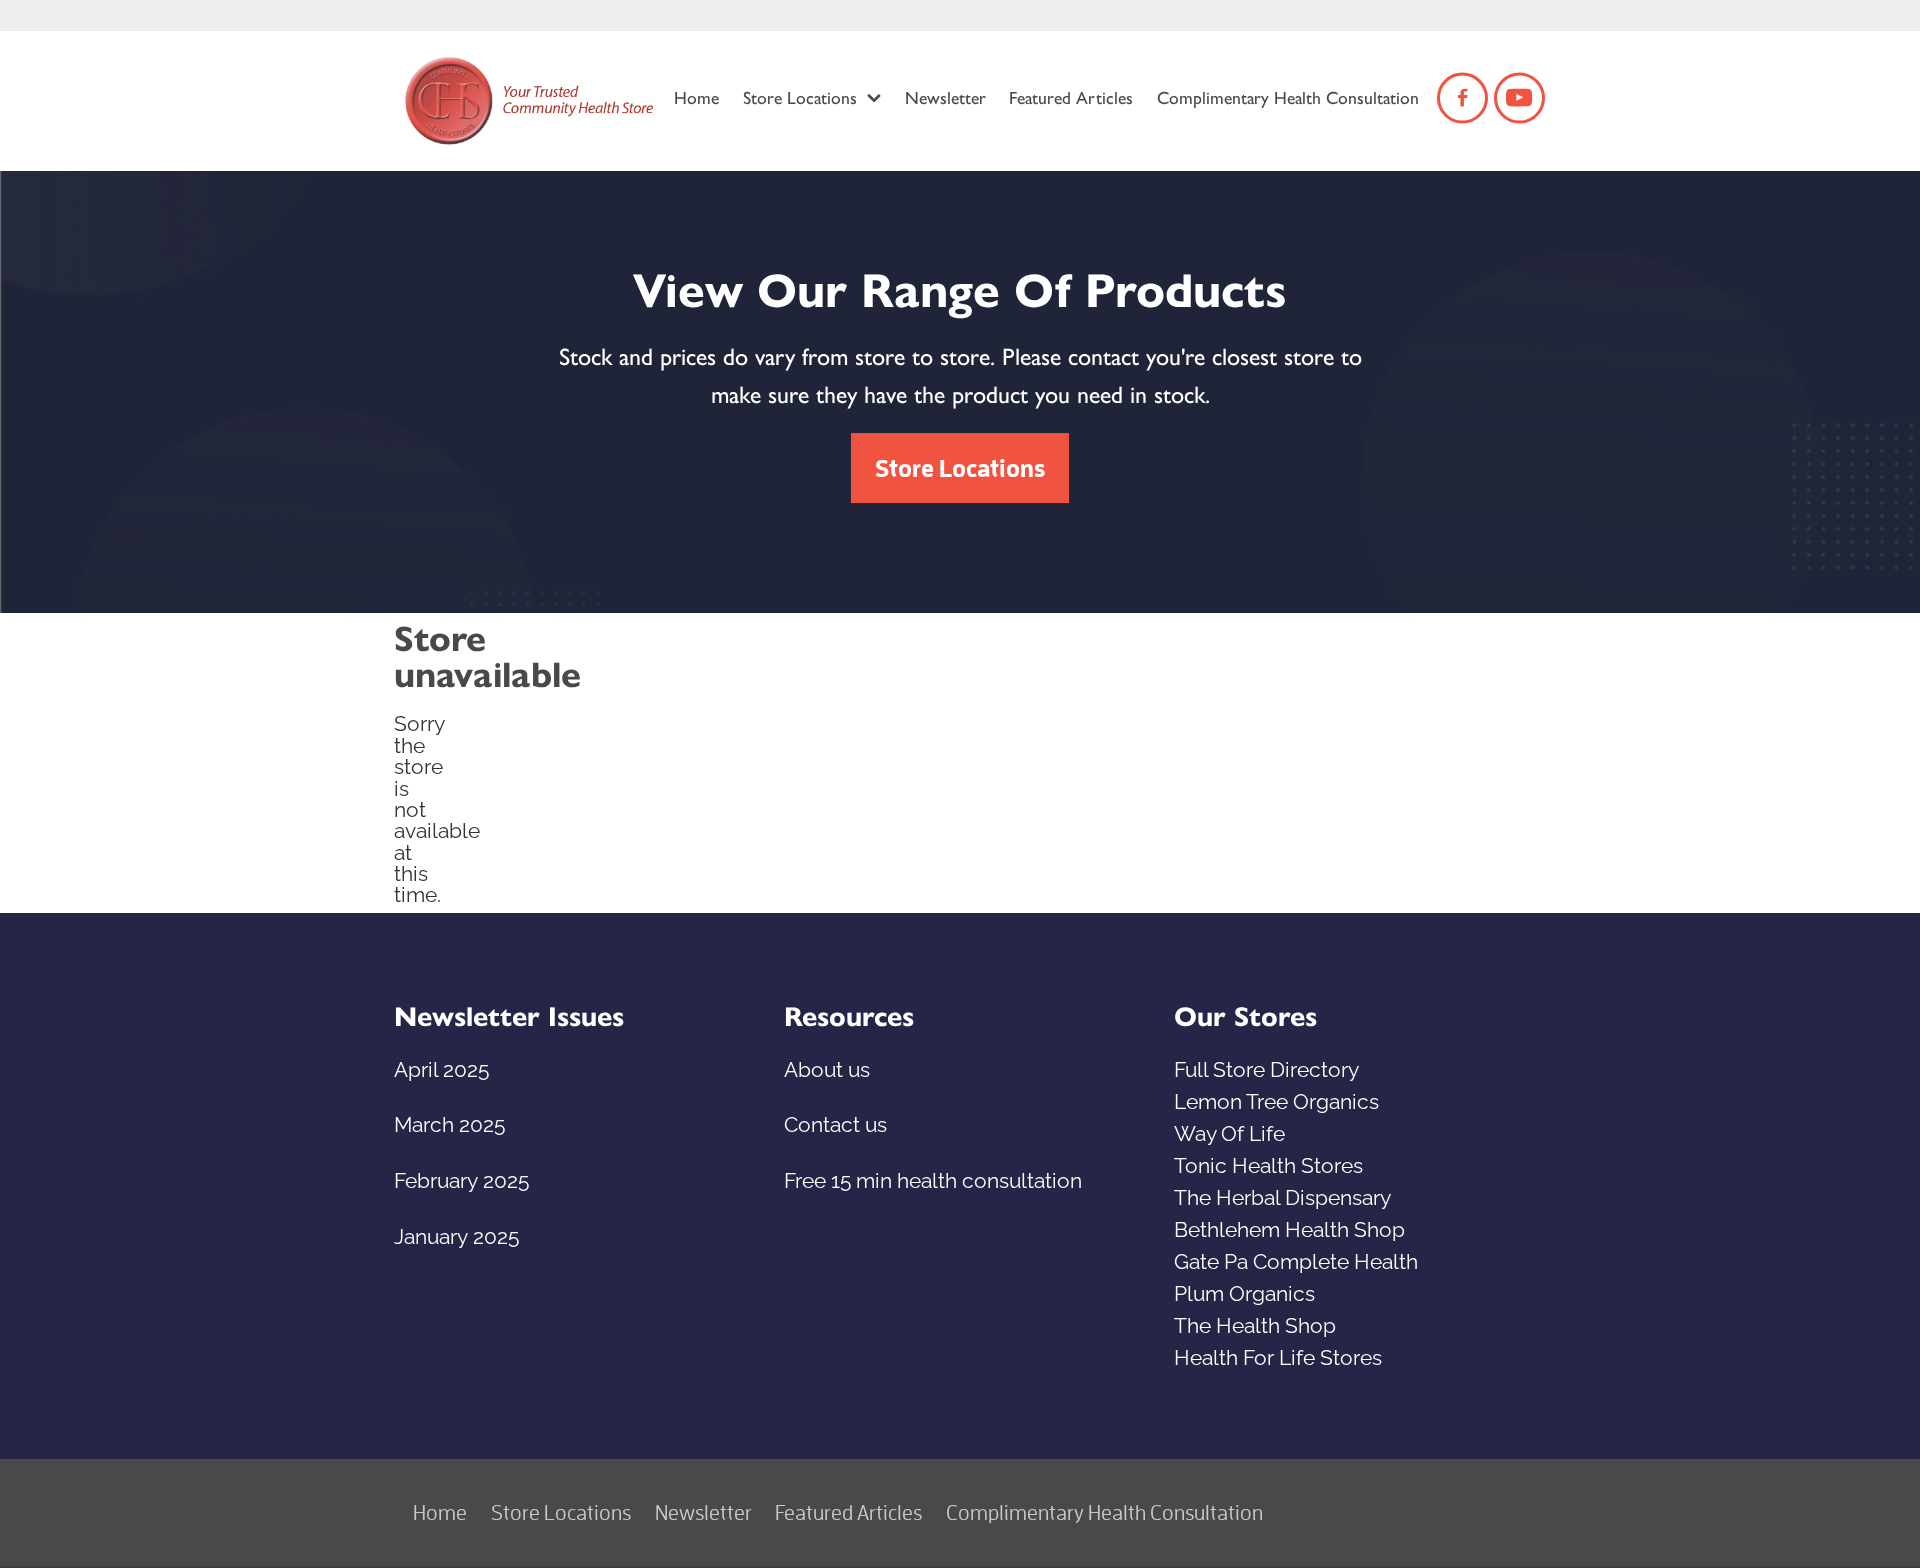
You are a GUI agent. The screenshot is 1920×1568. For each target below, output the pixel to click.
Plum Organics (1244, 1291)
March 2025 (449, 1122)
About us (827, 1067)
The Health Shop (1255, 1323)
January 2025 (456, 1234)
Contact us (835, 1122)
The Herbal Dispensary (1282, 1195)
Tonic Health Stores (1268, 1163)
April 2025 (441, 1067)
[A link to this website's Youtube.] (1519, 97)
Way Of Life (1229, 1131)
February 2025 (461, 1178)
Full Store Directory (1266, 1067)
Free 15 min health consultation (933, 1178)
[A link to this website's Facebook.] (1462, 97)
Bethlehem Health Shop (1289, 1227)
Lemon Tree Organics (1276, 1099)
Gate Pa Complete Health (1296, 1259)
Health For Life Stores (1278, 1355)
